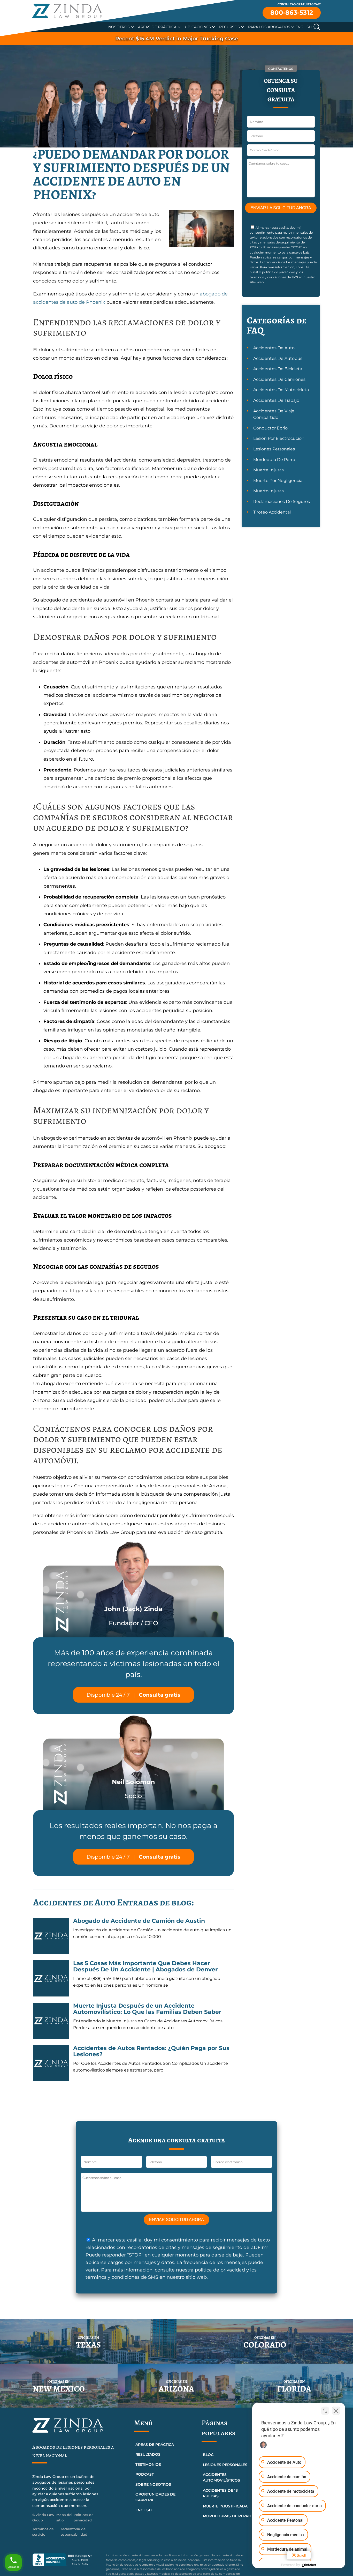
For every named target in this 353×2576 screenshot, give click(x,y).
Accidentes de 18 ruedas (220, 2493)
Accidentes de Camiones (279, 379)
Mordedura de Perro (274, 460)
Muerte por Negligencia (278, 481)
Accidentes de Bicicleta (278, 369)
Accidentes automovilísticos (221, 2477)
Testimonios (148, 2464)
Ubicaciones (198, 27)
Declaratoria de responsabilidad (73, 2532)
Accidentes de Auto (274, 348)
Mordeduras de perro (227, 2516)
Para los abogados (269, 27)
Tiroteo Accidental (272, 512)
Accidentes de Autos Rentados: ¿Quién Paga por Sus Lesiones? (151, 2051)
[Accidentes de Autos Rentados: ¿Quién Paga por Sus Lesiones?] (51, 2063)
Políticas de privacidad (84, 2517)
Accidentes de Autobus (278, 358)
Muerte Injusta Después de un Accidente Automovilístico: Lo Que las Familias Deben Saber (147, 2009)
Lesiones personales (225, 2465)
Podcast (145, 2474)
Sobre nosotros (153, 2484)
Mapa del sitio (64, 2517)
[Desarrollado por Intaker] (309, 2565)
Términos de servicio (43, 2532)
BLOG (208, 2455)
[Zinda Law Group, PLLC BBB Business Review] (66, 2560)
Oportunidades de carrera (155, 2497)
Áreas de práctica (155, 2445)
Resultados (148, 2454)
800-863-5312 (292, 13)
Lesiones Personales (274, 449)
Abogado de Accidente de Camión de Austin (139, 1921)
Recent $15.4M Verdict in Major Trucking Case (177, 39)
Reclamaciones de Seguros (282, 502)
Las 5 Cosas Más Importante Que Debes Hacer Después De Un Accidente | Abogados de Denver (145, 1966)
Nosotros (119, 27)
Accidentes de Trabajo (276, 400)
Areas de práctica (157, 27)
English (304, 27)
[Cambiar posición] (325, 2411)
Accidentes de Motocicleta (281, 390)
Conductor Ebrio (270, 428)
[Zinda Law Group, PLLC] (67, 11)
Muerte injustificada (225, 2506)
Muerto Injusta (268, 491)
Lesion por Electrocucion (279, 438)
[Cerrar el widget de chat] (336, 2411)
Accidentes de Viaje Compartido (274, 414)
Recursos (229, 27)
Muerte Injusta (268, 470)
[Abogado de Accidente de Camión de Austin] (51, 1936)
